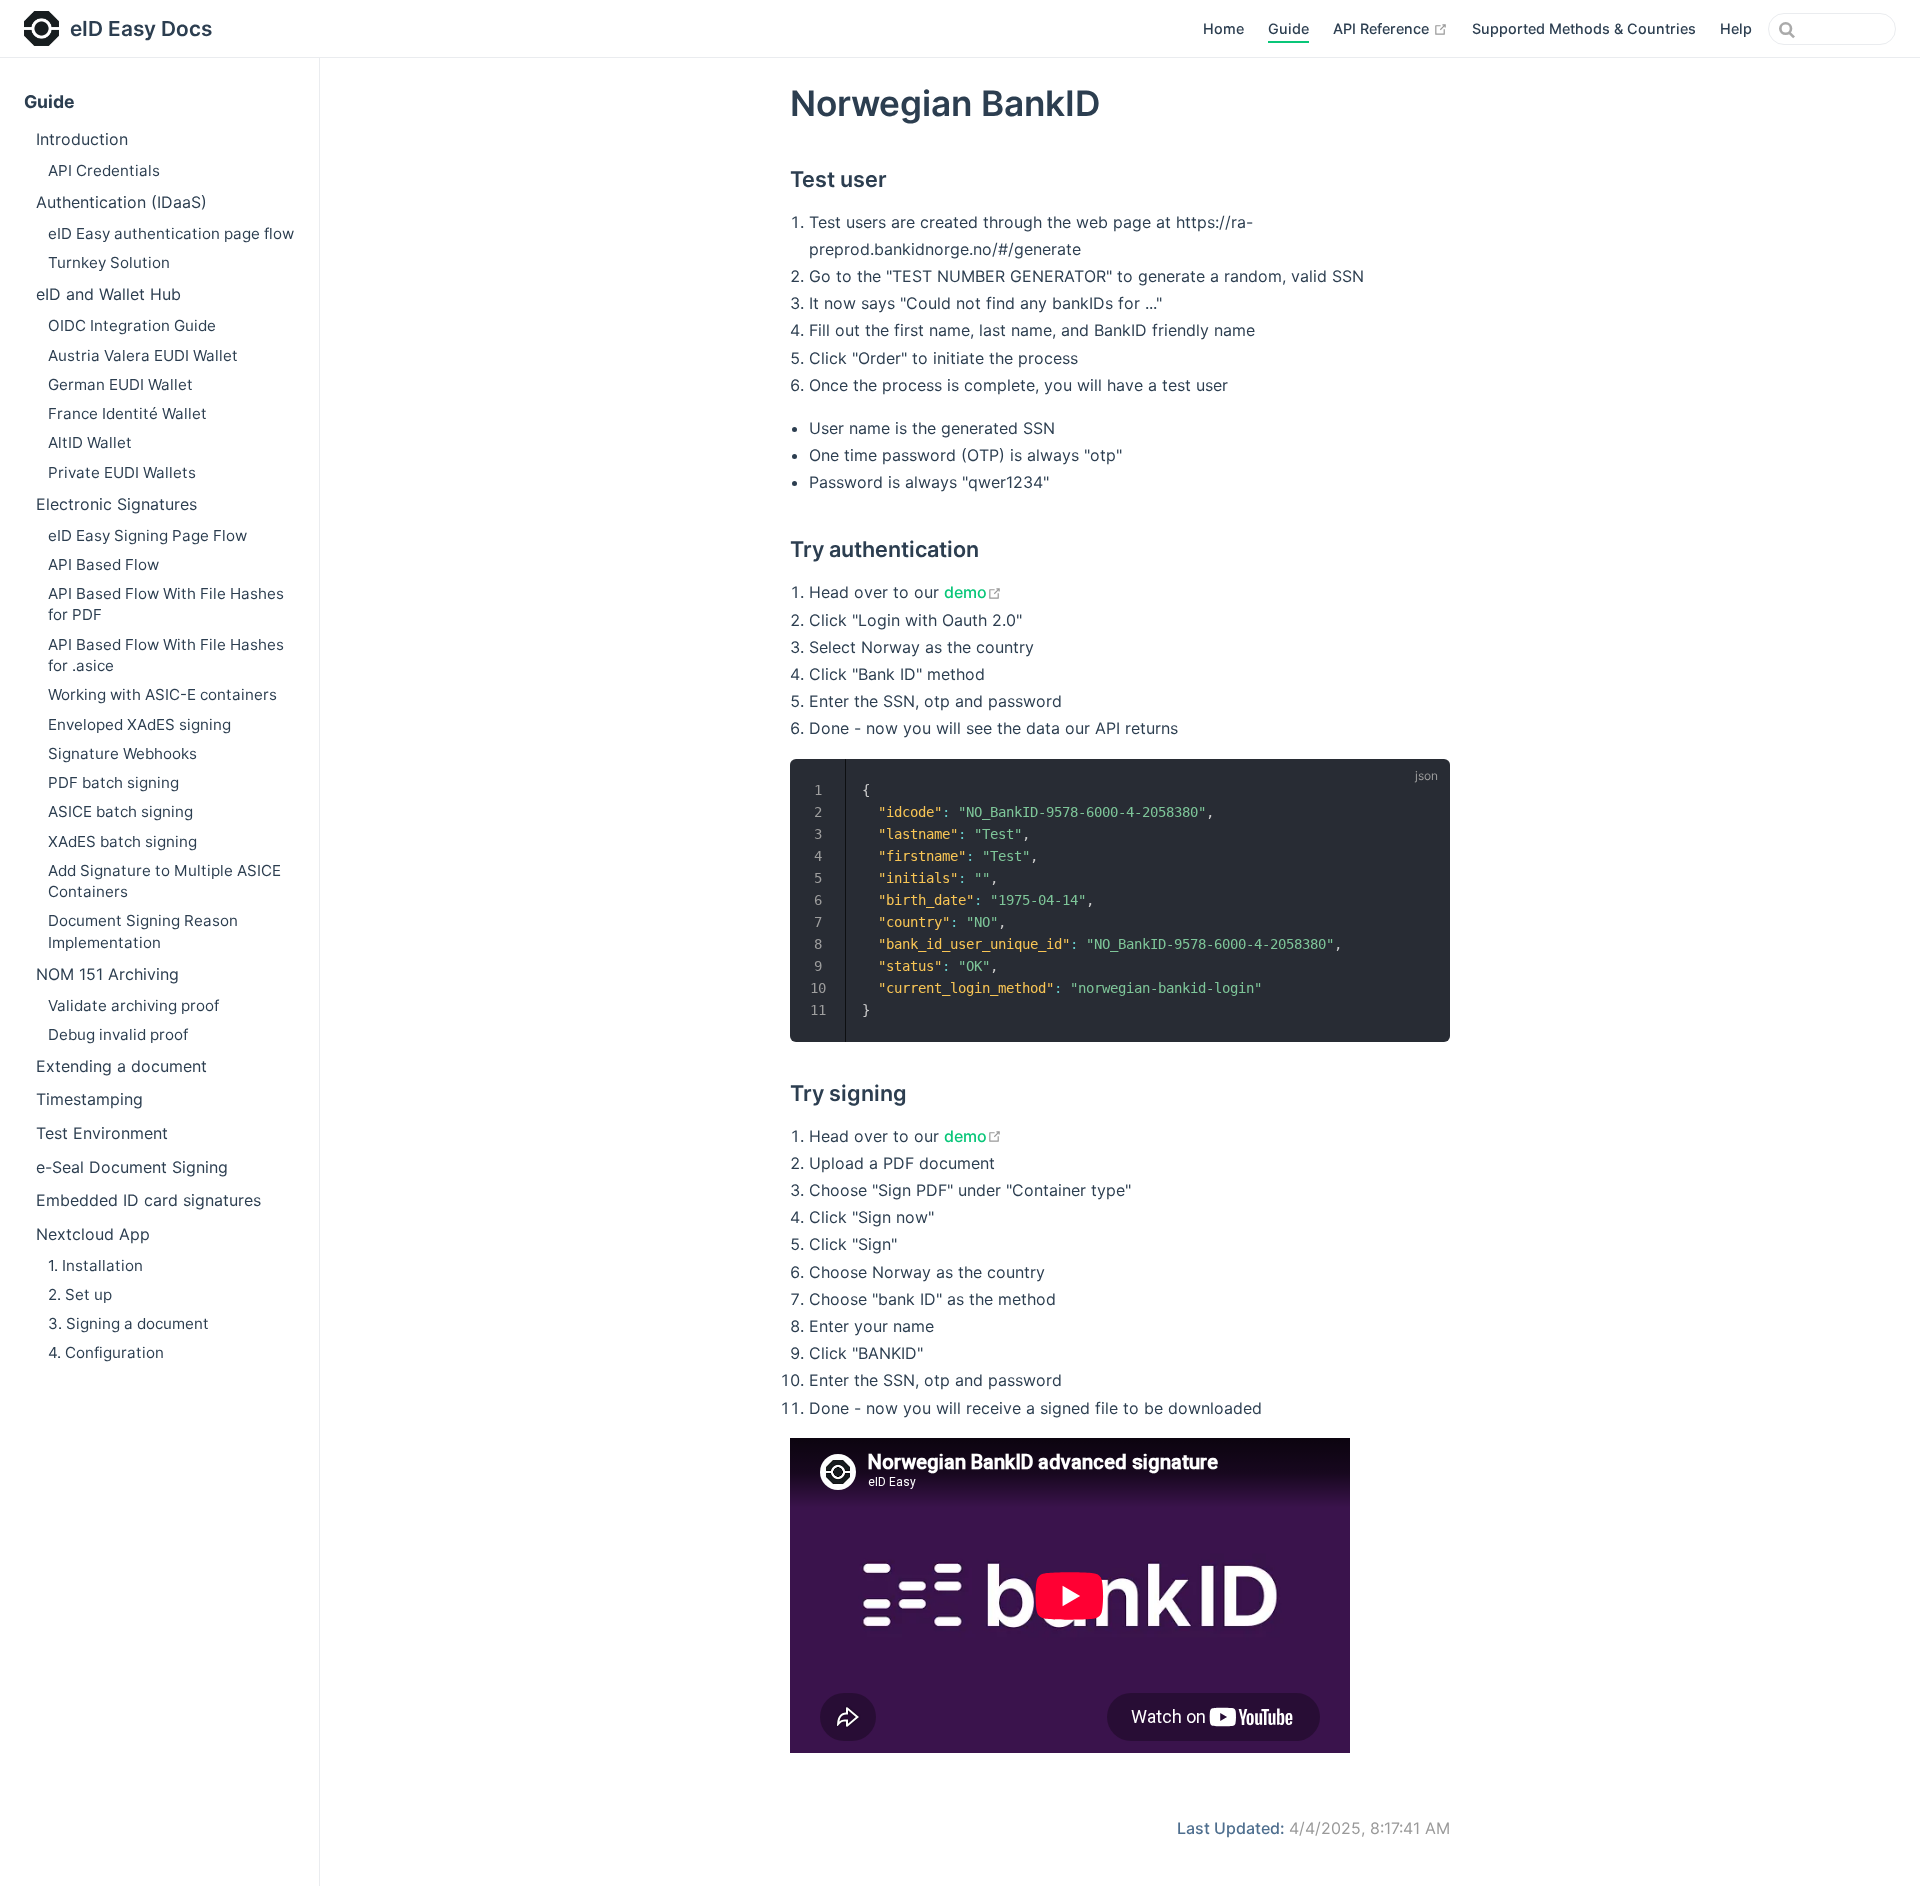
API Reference (1390, 28)
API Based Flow (103, 564)
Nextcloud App (93, 1234)
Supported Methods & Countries (1584, 28)
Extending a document (121, 1066)
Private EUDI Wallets (122, 472)
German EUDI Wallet (120, 384)
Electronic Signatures (116, 504)
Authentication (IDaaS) (121, 202)
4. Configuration (106, 1352)
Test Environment (102, 1133)
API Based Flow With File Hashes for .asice (166, 655)
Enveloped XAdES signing (139, 724)
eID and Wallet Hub (108, 294)
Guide (1288, 28)
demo (973, 592)
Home (1223, 28)
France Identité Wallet (127, 413)
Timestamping (89, 1099)
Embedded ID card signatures (148, 1200)
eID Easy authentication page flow (171, 233)
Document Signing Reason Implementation (143, 931)
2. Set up (80, 1294)
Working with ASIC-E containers (162, 694)
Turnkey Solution (109, 262)
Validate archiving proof (133, 1005)
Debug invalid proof (118, 1034)
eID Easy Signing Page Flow (147, 535)
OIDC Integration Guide (132, 325)
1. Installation (95, 1265)
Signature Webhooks (122, 753)
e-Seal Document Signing (132, 1167)
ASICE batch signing (120, 811)
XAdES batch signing (122, 841)
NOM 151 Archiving (107, 974)
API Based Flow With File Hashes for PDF (166, 604)
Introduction (82, 139)
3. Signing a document (128, 1323)
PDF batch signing (113, 782)
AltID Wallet (90, 442)
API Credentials (104, 170)
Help (1736, 28)
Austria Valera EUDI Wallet (143, 355)
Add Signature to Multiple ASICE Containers (164, 881)
